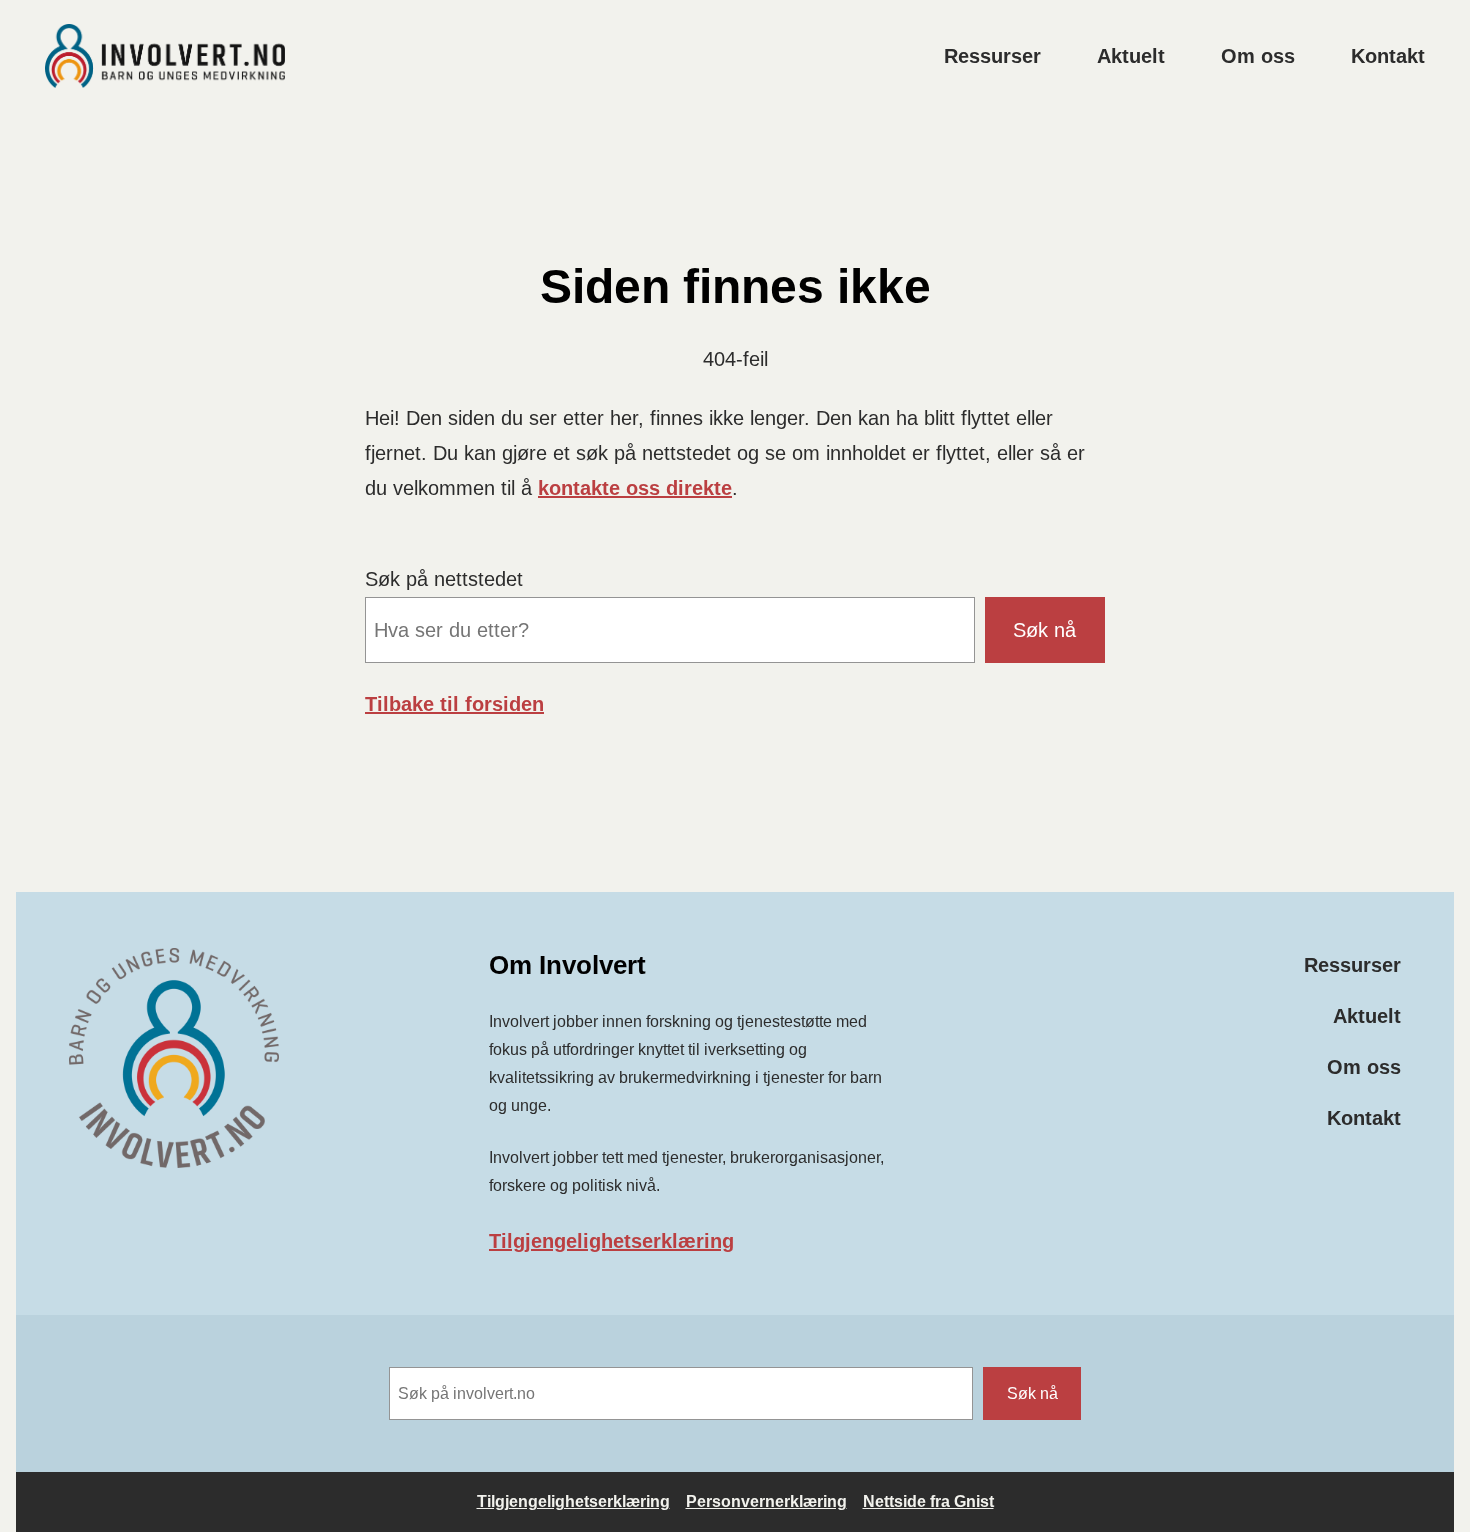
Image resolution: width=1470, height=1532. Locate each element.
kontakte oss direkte (635, 488)
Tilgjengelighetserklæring (611, 1241)
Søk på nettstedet (444, 579)
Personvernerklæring (766, 1501)
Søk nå (1044, 630)
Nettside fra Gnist (928, 1501)
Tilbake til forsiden (454, 704)
